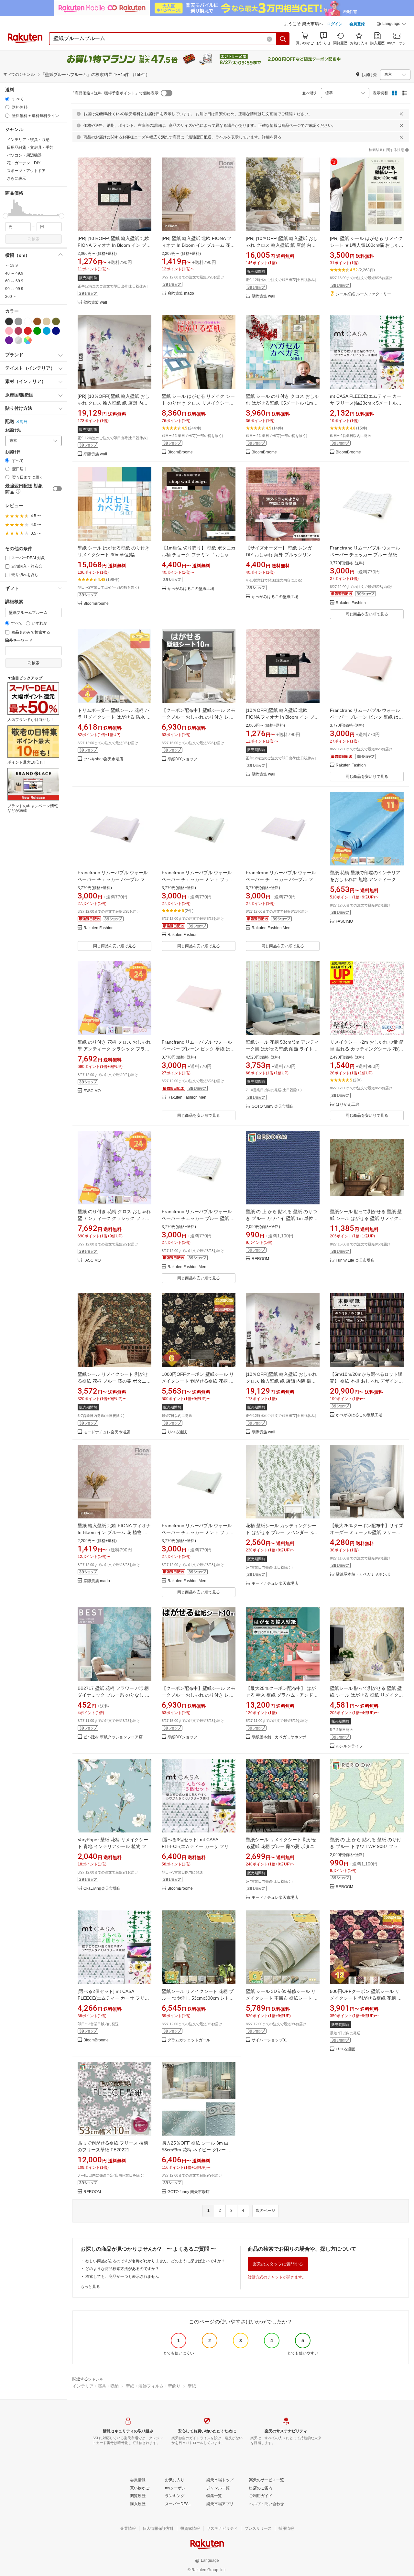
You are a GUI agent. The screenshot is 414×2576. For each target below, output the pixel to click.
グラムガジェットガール (189, 2040)
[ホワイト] (28, 321)
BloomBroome (180, 452)
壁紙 (192, 2386)
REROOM (260, 1259)
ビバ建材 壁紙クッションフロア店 (113, 1737)
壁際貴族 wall (95, 303)
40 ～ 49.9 (14, 273)
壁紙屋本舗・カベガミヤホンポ (363, 1575)
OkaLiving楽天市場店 (102, 1889)
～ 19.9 (11, 266)
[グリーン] (37, 331)
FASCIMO (344, 922)
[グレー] (18, 321)
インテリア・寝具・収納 (96, 2386)
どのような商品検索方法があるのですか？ (122, 2269)
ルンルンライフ (349, 1746)
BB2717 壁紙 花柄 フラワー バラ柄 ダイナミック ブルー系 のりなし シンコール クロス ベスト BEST (114, 1695)
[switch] (57, 489)
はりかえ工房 (347, 1105)
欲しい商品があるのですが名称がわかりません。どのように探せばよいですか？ (155, 2261)
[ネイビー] (56, 331)
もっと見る (90, 2287)
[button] (391, 25)
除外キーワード (19, 641)
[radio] (7, 99)
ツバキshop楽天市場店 (103, 759)
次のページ (266, 2211)
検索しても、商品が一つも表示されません (122, 2277)
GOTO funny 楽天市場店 (273, 1107)
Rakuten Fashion (351, 603)
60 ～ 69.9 (14, 281)
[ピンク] (9, 331)
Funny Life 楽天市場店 (355, 1261)
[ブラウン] (37, 321)
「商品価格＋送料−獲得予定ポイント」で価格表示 (115, 93)
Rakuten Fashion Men (271, 928)
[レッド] (28, 331)
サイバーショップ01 (269, 2040)
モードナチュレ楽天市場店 (107, 1432)
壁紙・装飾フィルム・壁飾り (153, 2386)
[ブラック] (9, 321)
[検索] (283, 39)
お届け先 (13, 430)
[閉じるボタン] (401, 114)
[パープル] (9, 340)
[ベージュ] (47, 321)
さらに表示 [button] (16, 179)
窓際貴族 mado (181, 293)
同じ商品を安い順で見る (367, 614)
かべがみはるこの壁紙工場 (191, 589)
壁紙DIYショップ (182, 759)
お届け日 (13, 452)
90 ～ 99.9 (14, 289)
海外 (24, 422)
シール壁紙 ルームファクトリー (363, 294)
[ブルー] (47, 331)
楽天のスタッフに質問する (278, 2264)
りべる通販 (177, 1432)
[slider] (5, 216)
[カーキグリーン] (56, 321)
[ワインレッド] (18, 331)
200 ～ (11, 297)
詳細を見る (272, 137)
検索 (36, 239)
